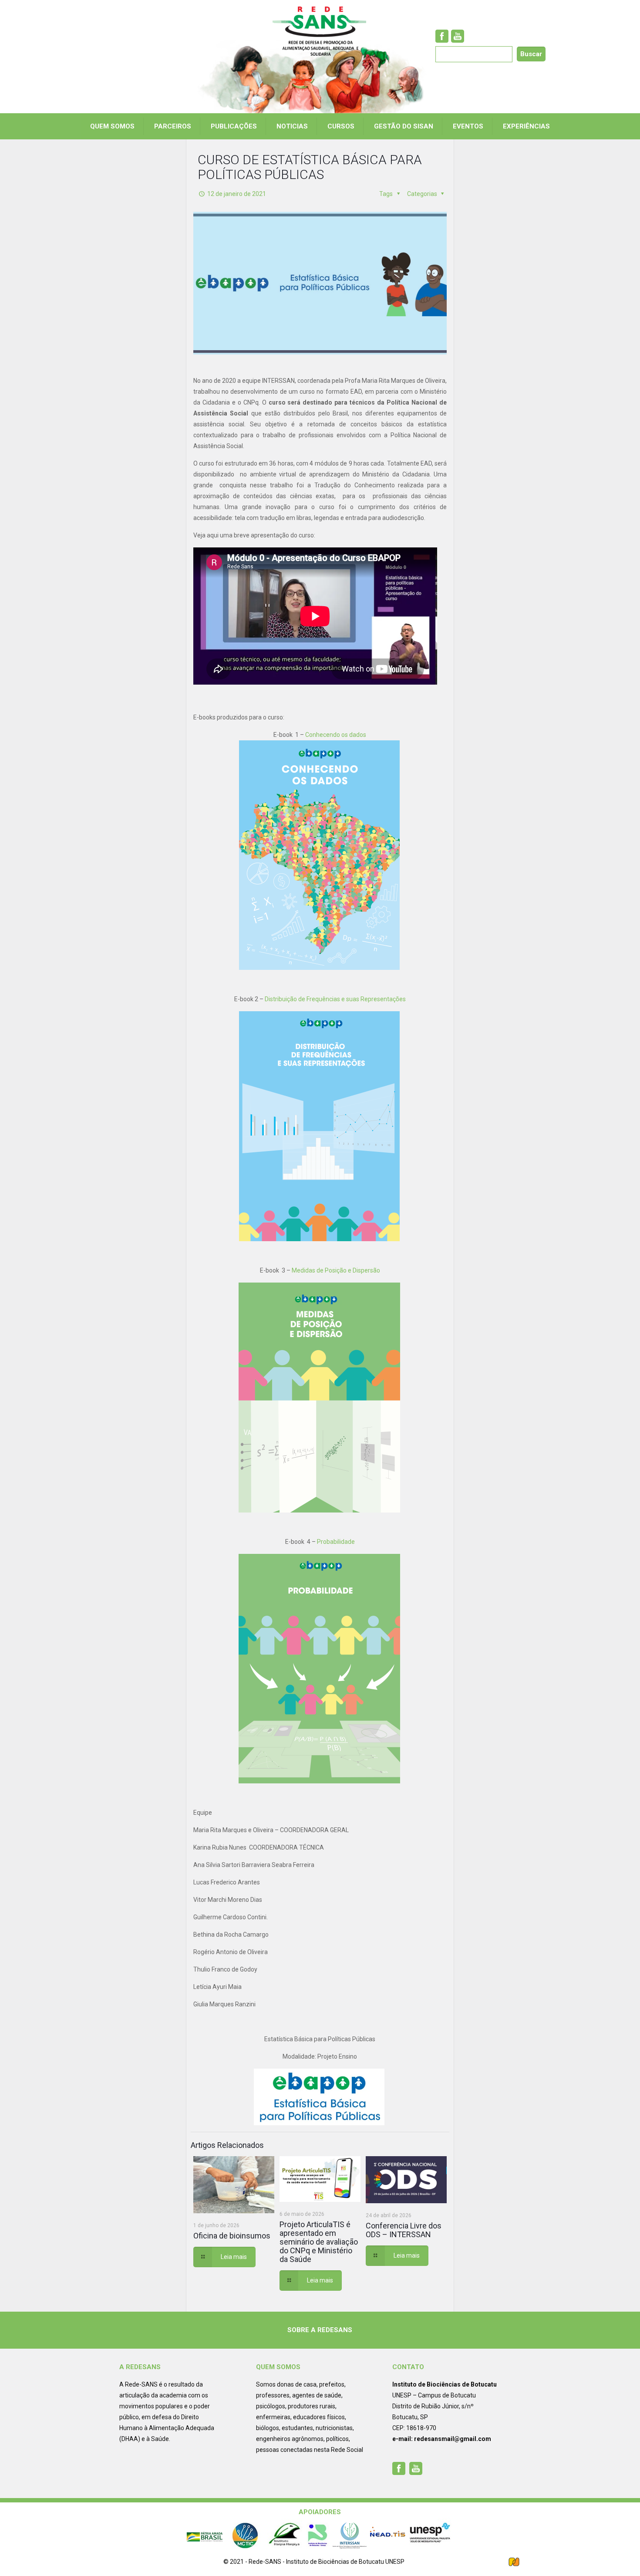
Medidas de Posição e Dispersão (336, 1270)
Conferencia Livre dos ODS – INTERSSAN (404, 2230)
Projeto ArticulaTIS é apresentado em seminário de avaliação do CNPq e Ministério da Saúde (319, 2242)
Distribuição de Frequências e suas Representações (335, 999)
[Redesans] (320, 31)
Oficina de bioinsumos (232, 2236)
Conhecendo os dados (336, 735)
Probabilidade (336, 1542)
